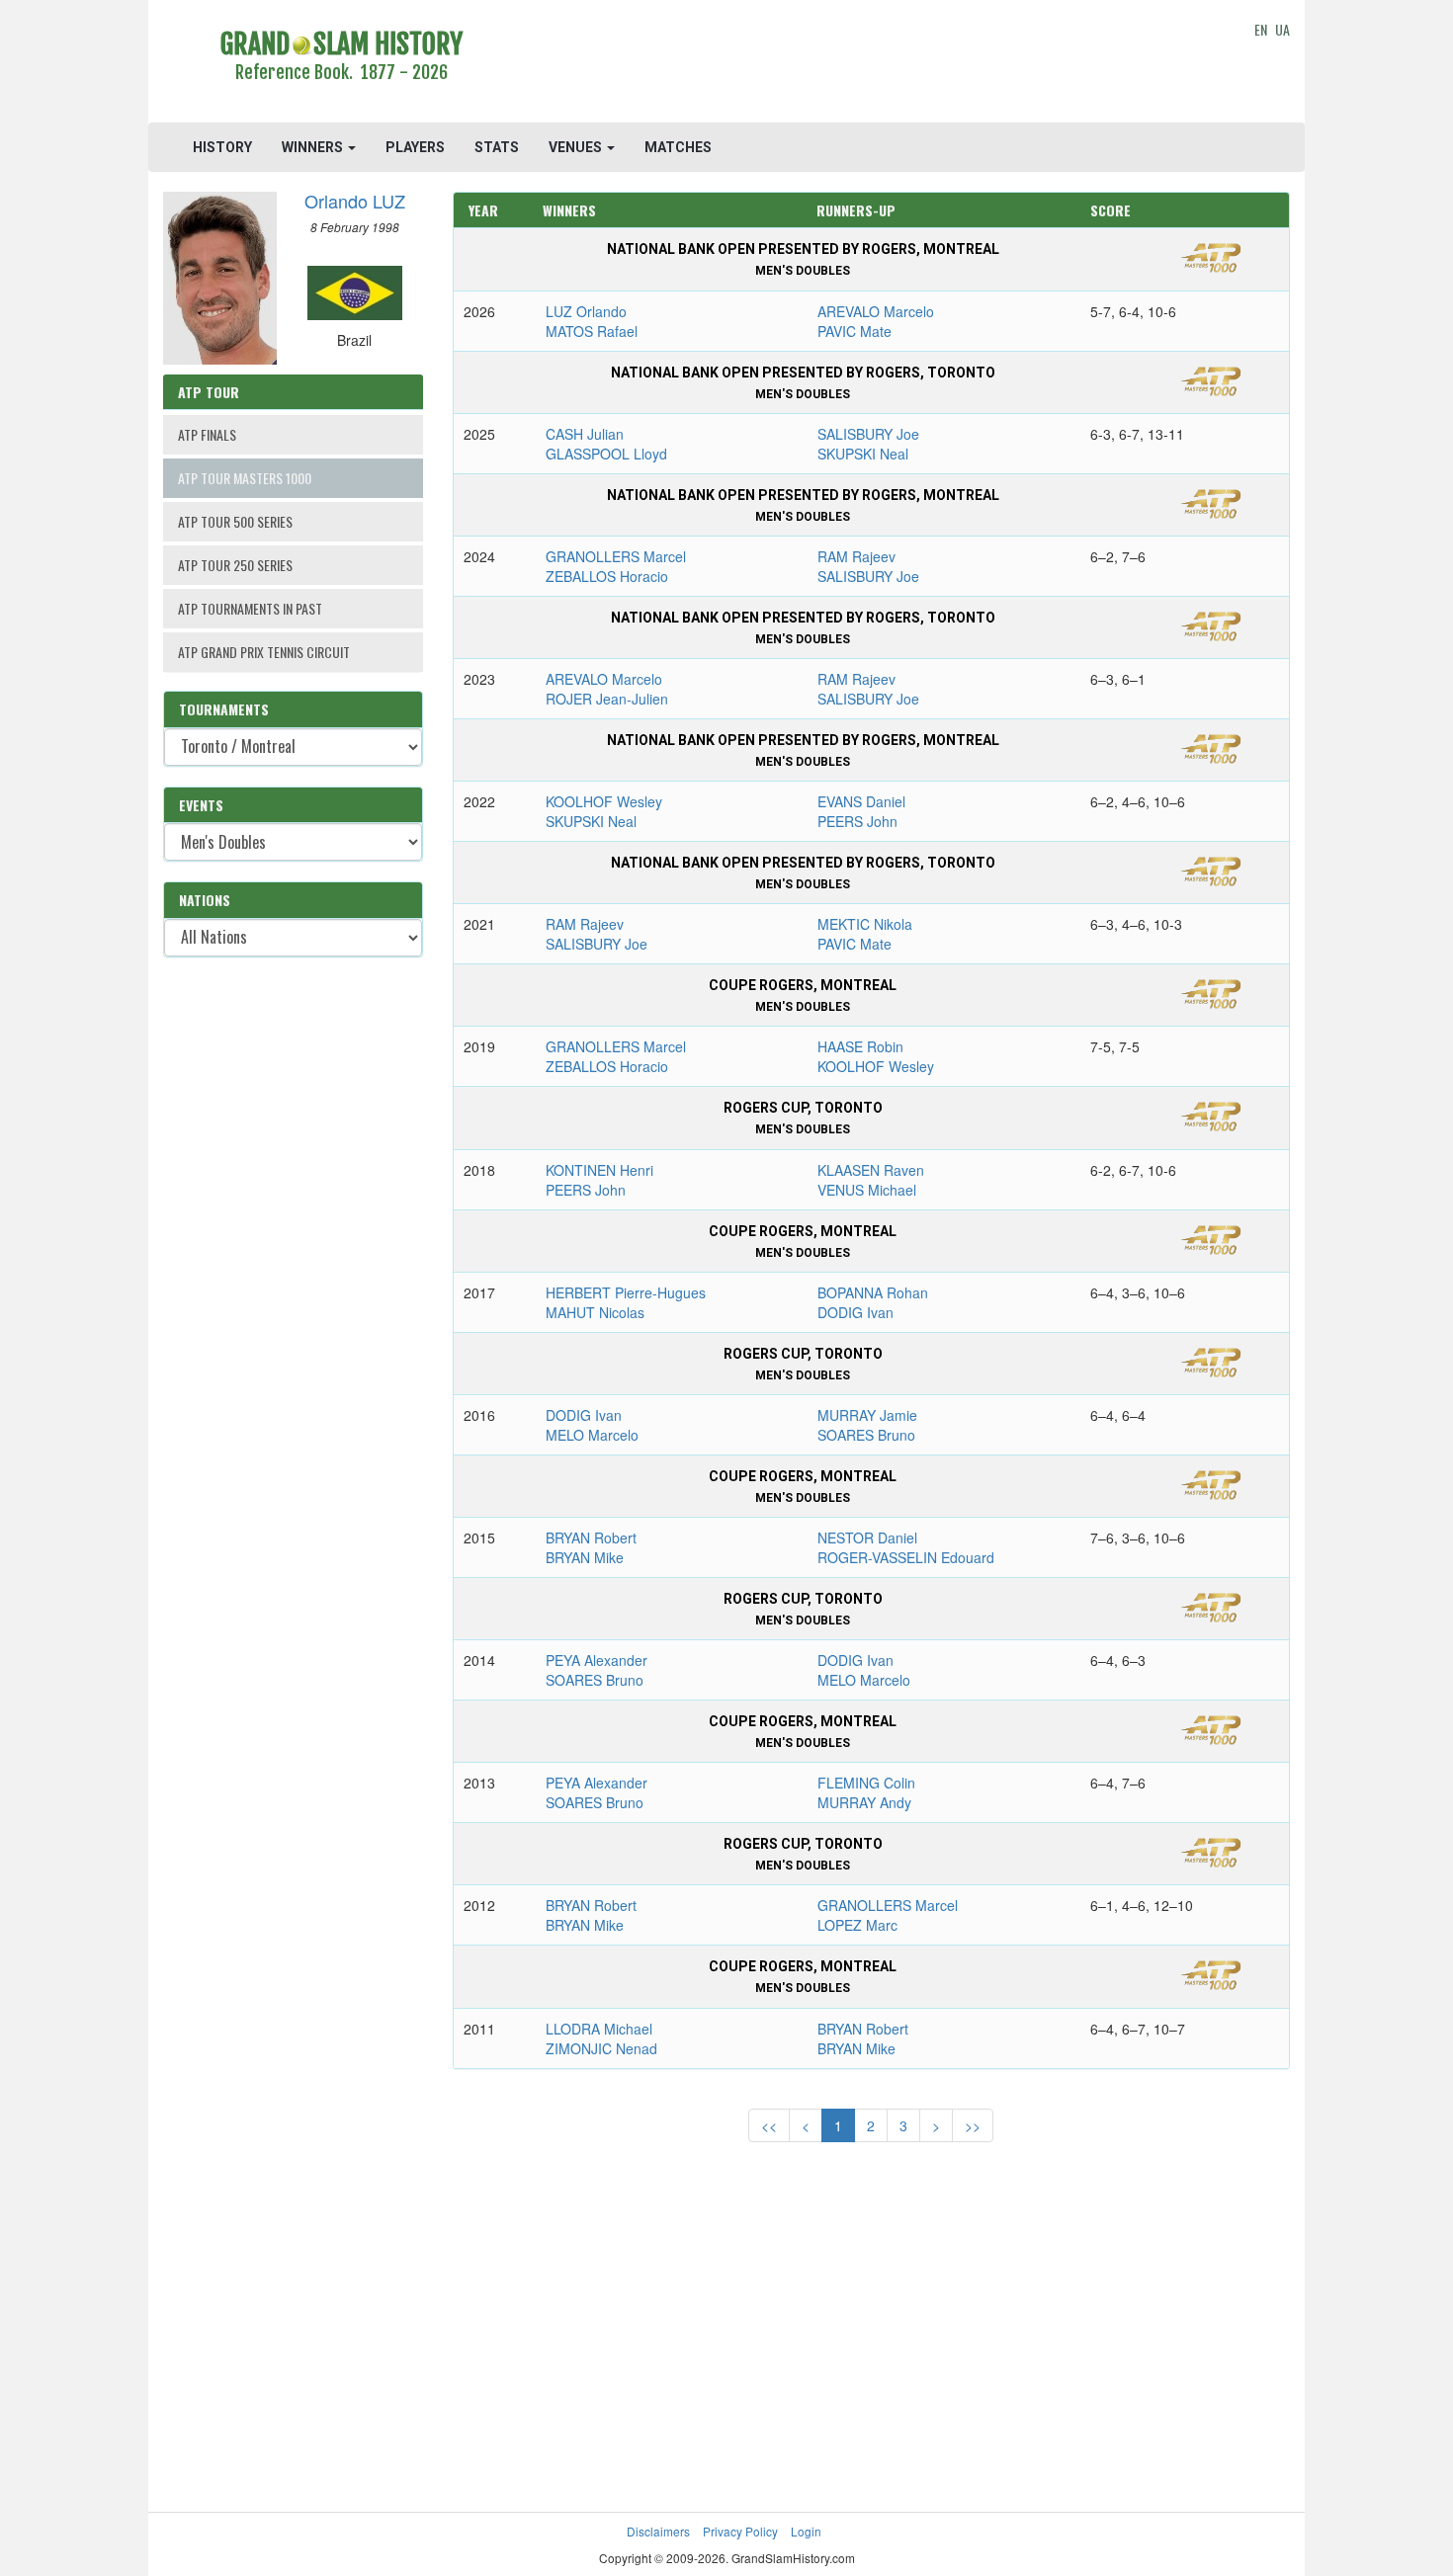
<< (769, 2125)
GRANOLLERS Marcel (616, 556)
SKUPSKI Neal (863, 454)
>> (973, 2125)
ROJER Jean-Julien (607, 699)
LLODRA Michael (599, 2029)
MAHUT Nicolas (595, 1312)
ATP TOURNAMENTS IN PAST (250, 608)
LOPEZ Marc (857, 1925)
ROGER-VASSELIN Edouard (906, 1557)
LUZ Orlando (586, 311)
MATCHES (678, 147)
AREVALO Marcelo (876, 311)
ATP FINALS (207, 434)
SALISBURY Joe (868, 434)
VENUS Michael (867, 1190)
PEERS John (857, 821)
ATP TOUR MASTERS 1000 (245, 478)
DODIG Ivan (855, 1312)
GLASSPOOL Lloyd (606, 454)
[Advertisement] (871, 64)
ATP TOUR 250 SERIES (235, 565)
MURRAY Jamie (867, 1415)
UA (1282, 29)
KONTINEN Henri (599, 1170)
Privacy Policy (740, 2531)
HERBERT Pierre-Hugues (626, 1292)
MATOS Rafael (592, 331)
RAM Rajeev (856, 556)
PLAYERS (415, 147)
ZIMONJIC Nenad (601, 2048)
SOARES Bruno (866, 1435)
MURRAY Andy (864, 1802)
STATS (497, 147)
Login (806, 2531)
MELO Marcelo (592, 1435)
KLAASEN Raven (871, 1170)
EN (1261, 29)
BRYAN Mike (585, 1557)
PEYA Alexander (597, 1660)
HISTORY (222, 147)
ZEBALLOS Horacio (607, 576)
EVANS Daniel (861, 801)
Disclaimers (658, 2531)
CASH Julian (585, 434)
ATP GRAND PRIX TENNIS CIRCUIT (264, 652)
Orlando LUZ (355, 201)
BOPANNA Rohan (873, 1292)
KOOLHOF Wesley (604, 801)
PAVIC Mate (855, 331)
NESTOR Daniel (867, 1537)
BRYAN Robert (591, 1537)
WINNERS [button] (314, 147)
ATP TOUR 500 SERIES (235, 521)
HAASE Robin (860, 1046)
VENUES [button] (577, 147)
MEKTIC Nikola (865, 924)
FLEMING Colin (866, 1783)
